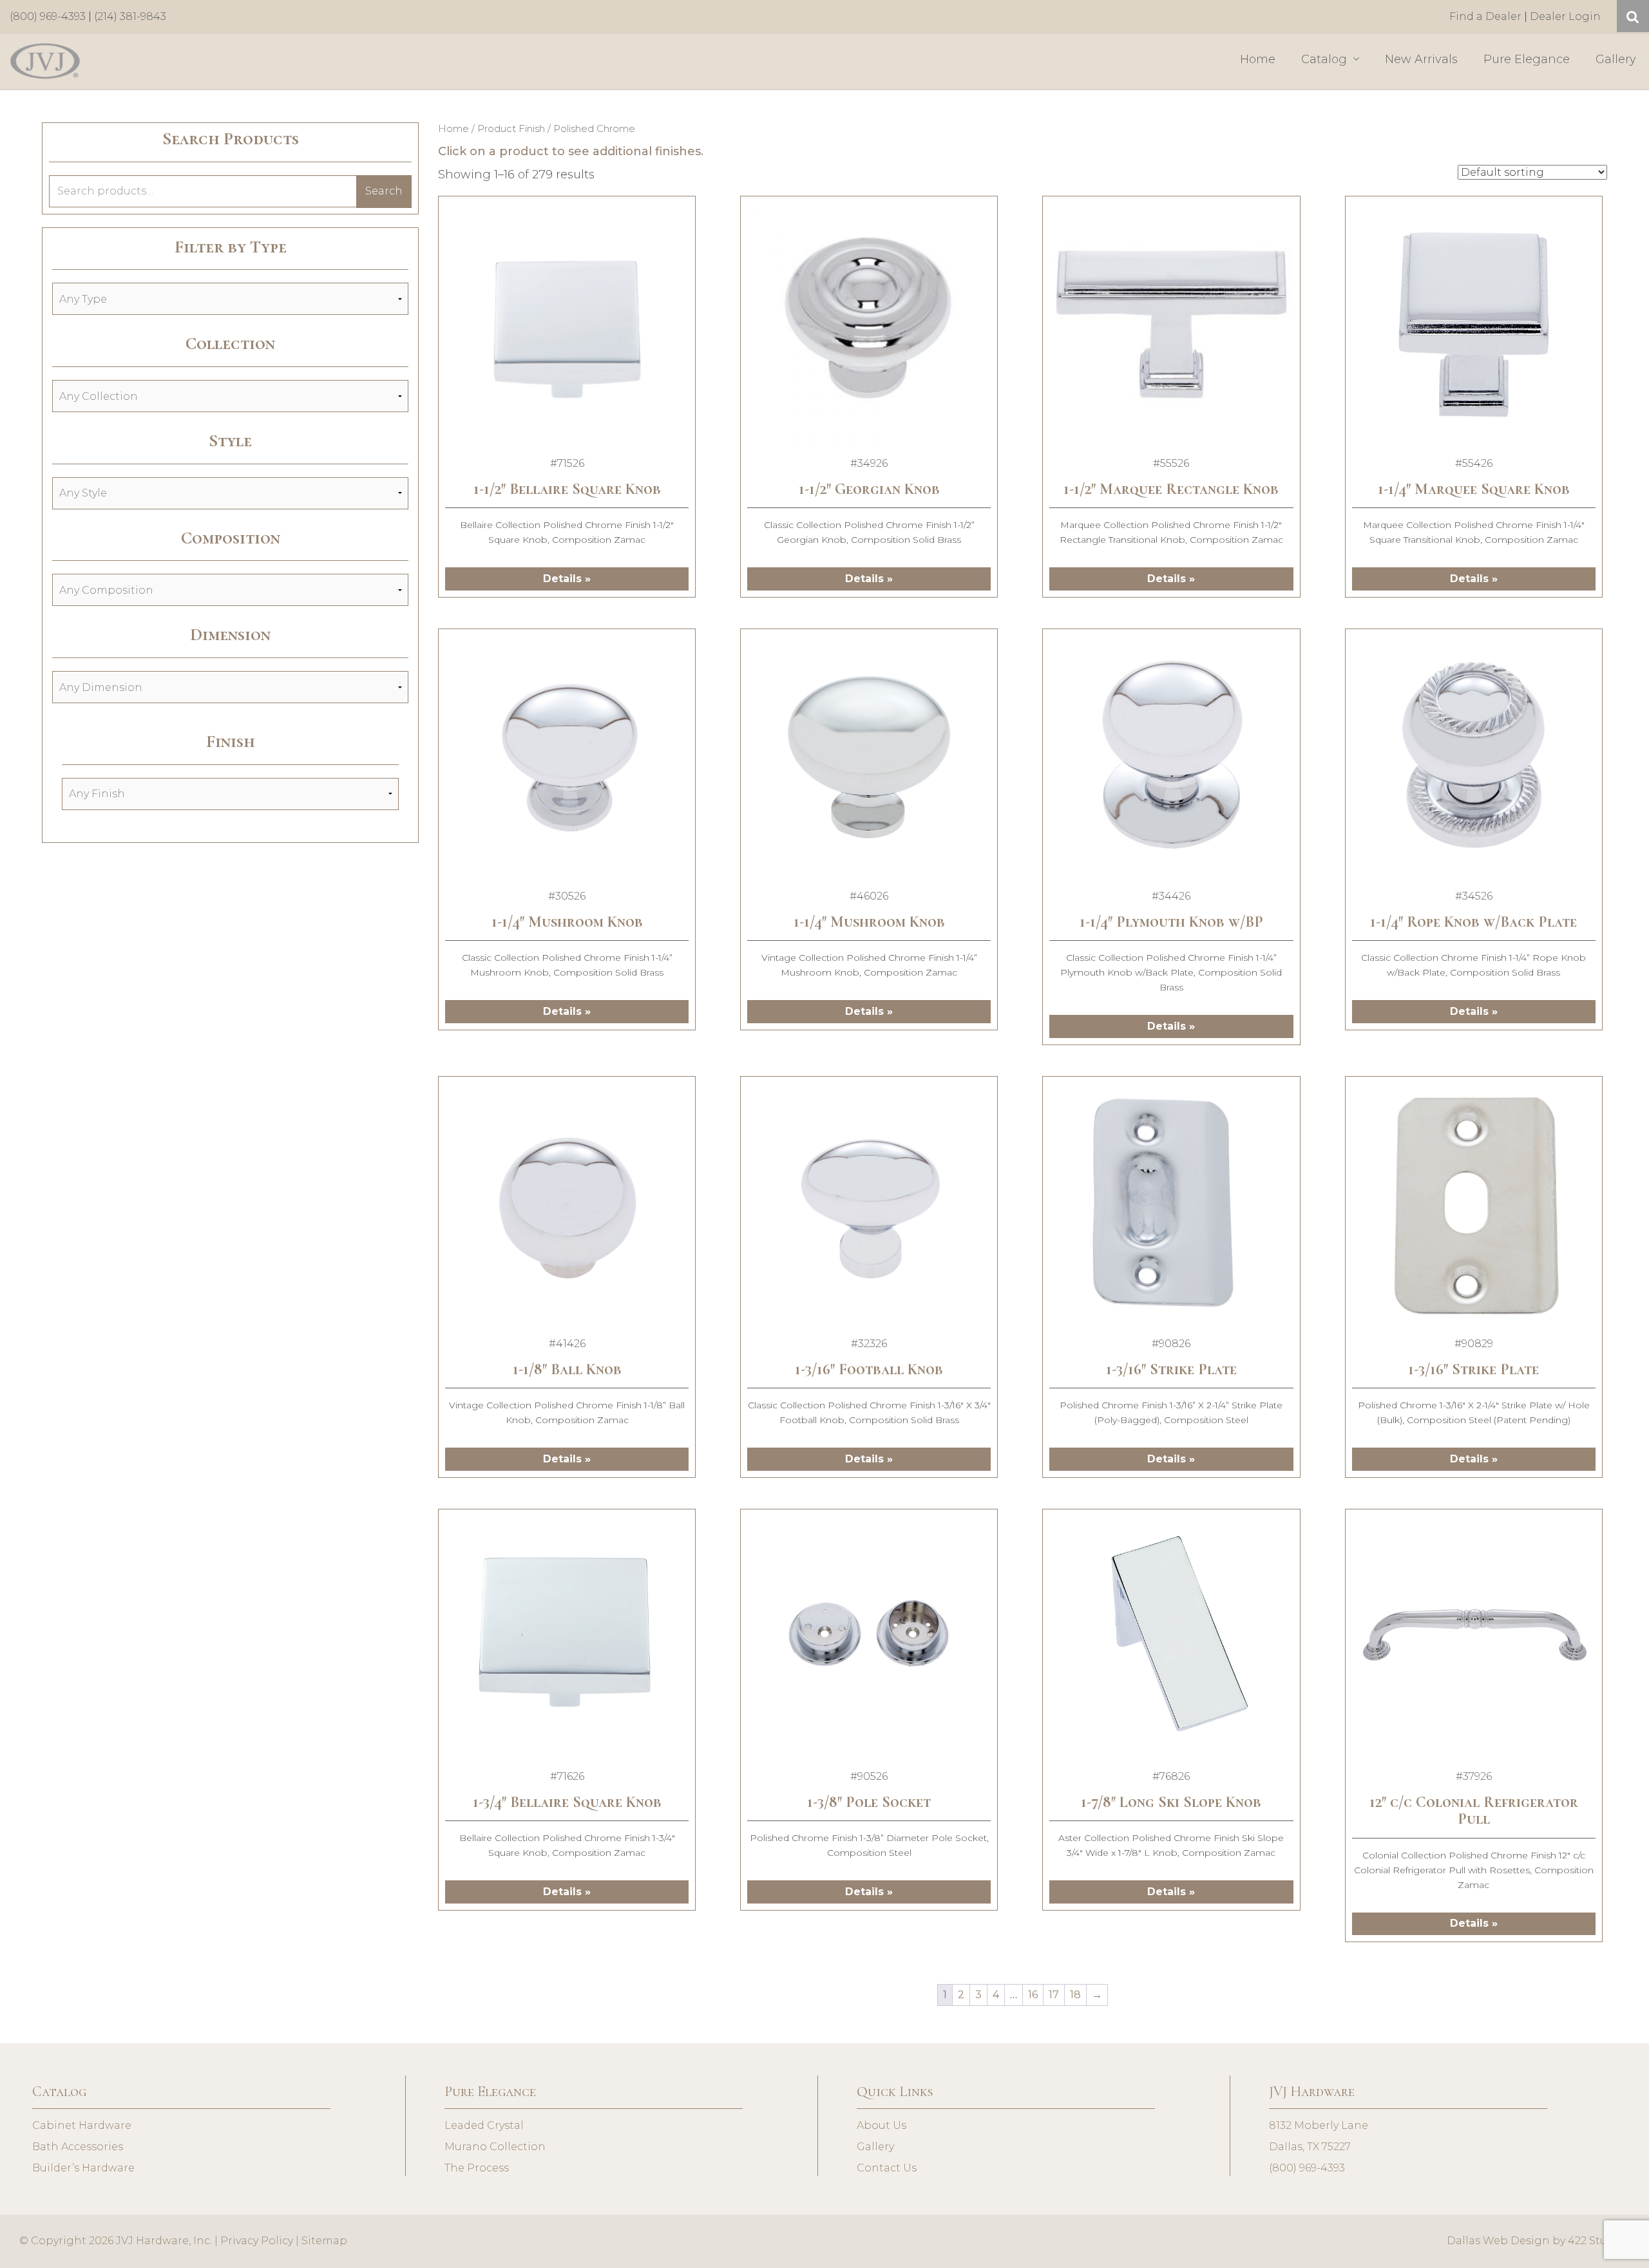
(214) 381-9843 (130, 16)
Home (1258, 59)
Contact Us (887, 2168)
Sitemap (324, 2241)
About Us (882, 2125)
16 (1033, 1995)
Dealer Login (1565, 16)
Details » (567, 579)
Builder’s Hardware (83, 2168)
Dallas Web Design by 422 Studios (1538, 2241)
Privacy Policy (257, 2241)
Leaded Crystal (484, 2125)
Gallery (1616, 59)
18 (1075, 1995)
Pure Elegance (1527, 59)
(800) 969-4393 (48, 16)
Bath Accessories (78, 2147)
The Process (477, 2168)
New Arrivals (1421, 59)
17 (1054, 1995)
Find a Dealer (1485, 16)
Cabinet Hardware (82, 2125)
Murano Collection (495, 2147)
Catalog (1326, 59)
